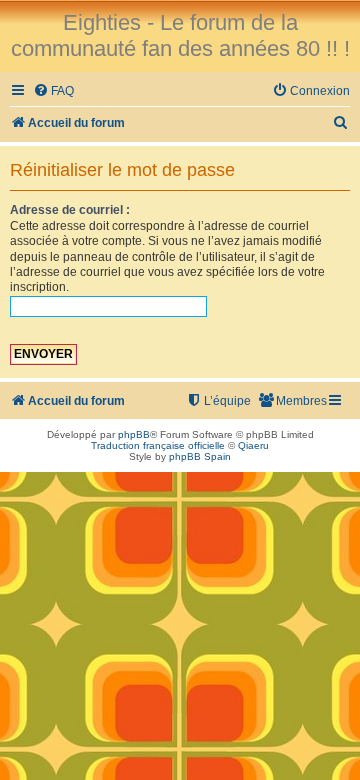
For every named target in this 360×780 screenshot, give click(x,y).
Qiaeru (253, 445)
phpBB (134, 434)
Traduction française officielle (158, 445)
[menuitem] (53, 91)
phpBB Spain (200, 456)
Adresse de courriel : (70, 210)
